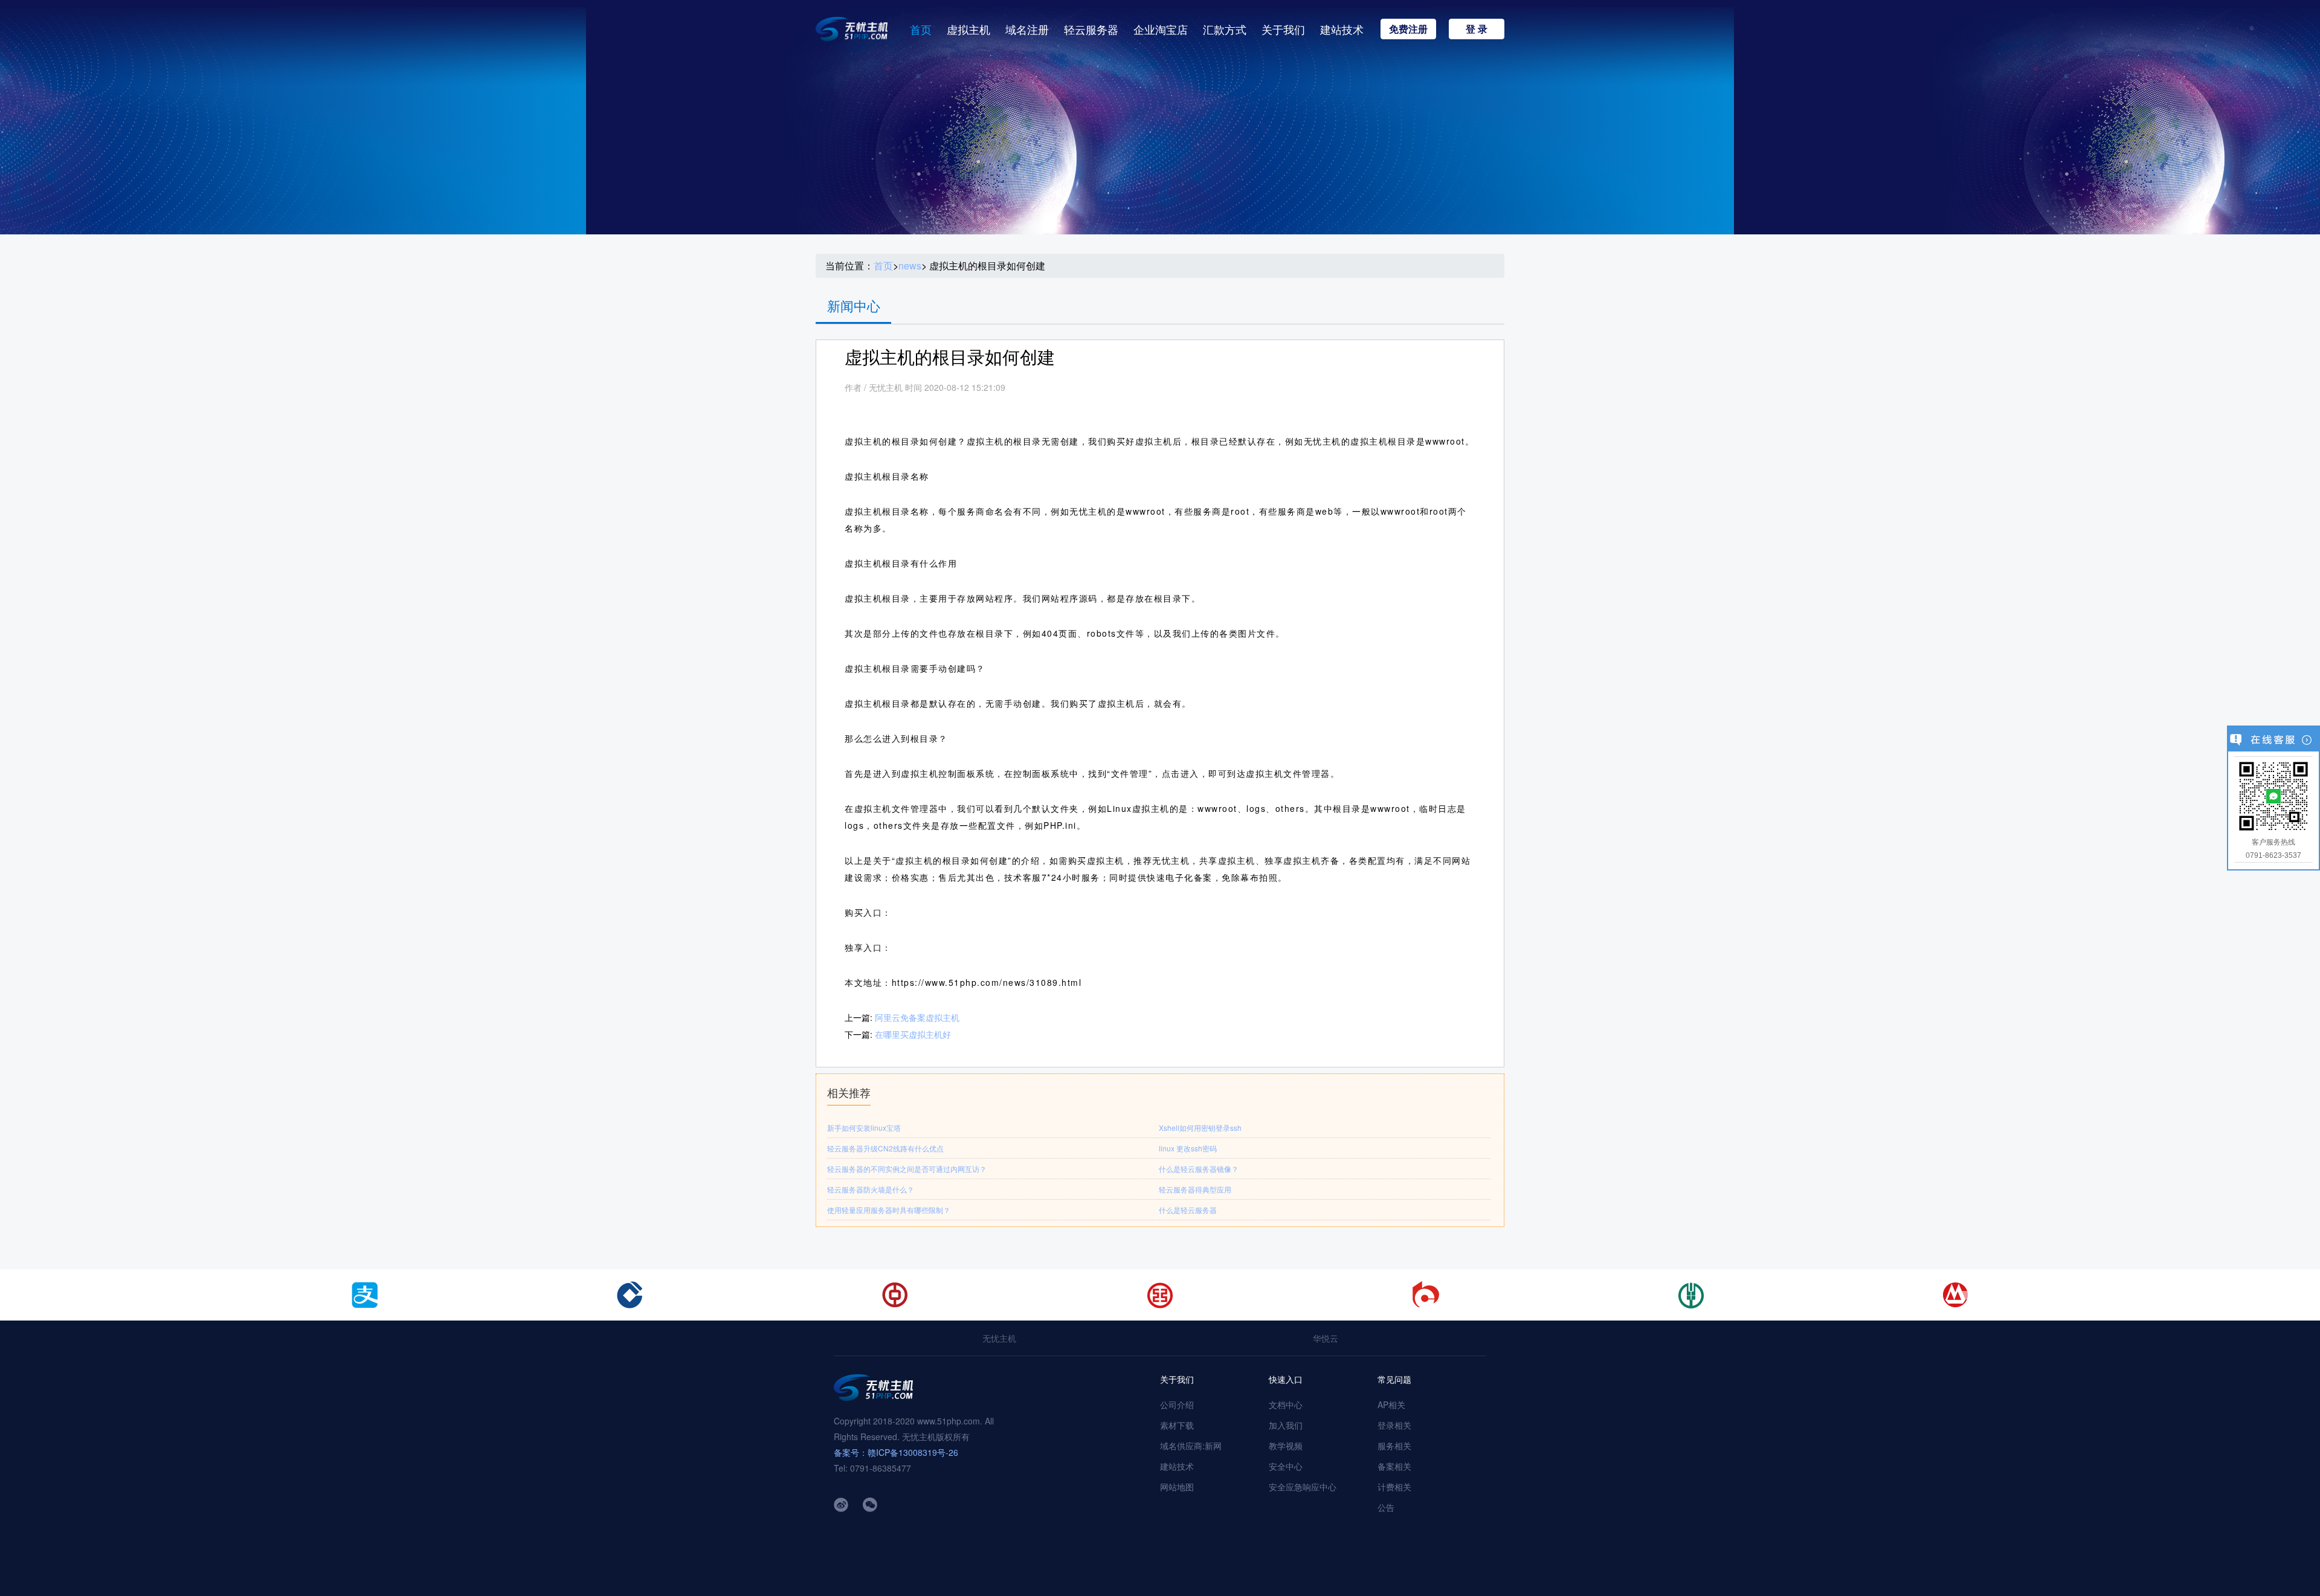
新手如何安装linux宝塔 (864, 1128)
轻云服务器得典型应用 (1195, 1189)
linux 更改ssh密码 (1188, 1148)
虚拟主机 (968, 29)
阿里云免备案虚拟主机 (917, 1017)
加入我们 (1286, 1425)
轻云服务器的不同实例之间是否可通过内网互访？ (907, 1169)
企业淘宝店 (1161, 29)
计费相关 (1394, 1487)
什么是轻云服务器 (1188, 1210)
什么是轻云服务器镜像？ (1199, 1169)
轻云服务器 (1091, 29)
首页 (921, 29)
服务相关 (1394, 1446)
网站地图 (1177, 1487)
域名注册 (1027, 29)
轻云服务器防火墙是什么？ (871, 1189)
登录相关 (1394, 1425)
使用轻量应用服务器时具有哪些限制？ (889, 1210)
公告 (1386, 1507)
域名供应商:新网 (1191, 1446)
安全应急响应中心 (1303, 1487)
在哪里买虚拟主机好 (913, 1034)
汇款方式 (1225, 29)
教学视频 (1286, 1446)
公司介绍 (1177, 1405)
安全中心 (1286, 1466)
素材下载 (1177, 1425)
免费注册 (1408, 29)
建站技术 (1342, 29)
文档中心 (1286, 1405)
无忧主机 (999, 1338)
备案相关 (1394, 1466)
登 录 (1477, 29)
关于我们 (1283, 29)
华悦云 (1326, 1338)
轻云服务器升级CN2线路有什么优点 (885, 1148)
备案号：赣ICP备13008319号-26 (896, 1452)
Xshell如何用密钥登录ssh (1200, 1128)
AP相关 (1391, 1405)
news (910, 266)
